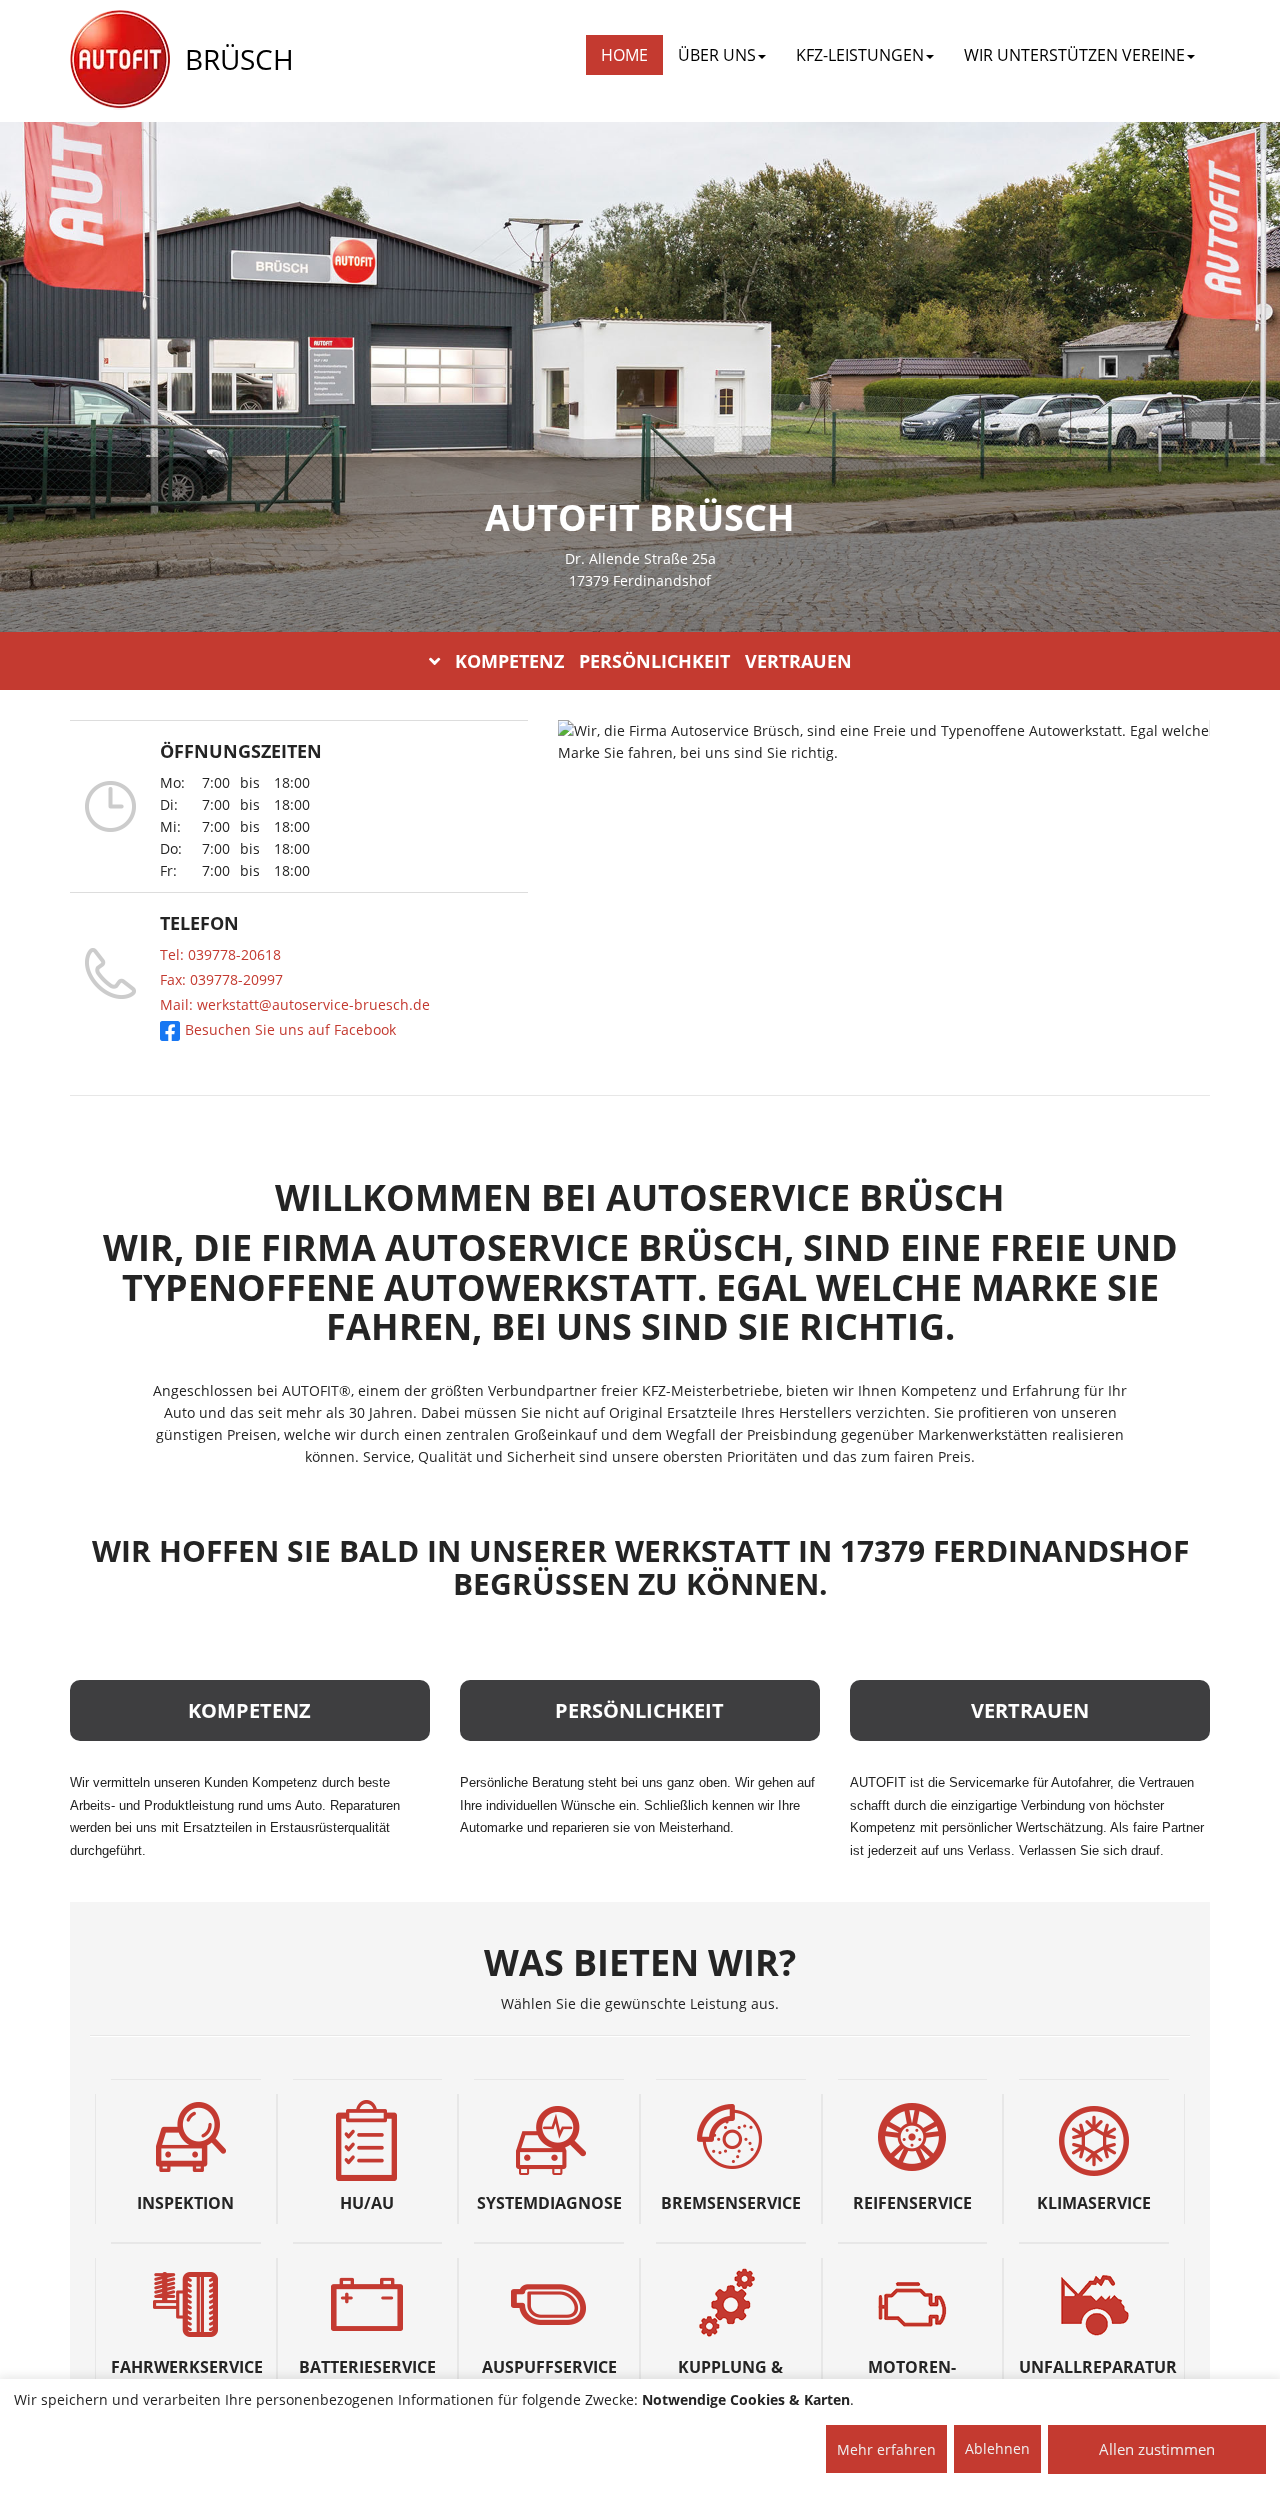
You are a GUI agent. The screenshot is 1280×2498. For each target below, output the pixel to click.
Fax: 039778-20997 (221, 979)
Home (624, 55)
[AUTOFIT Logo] (120, 60)
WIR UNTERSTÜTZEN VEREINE (1074, 55)
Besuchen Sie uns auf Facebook (290, 1029)
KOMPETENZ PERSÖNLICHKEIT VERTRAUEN (653, 661)
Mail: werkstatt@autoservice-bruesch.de (295, 1004)
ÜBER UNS (717, 55)
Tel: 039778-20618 (220, 954)
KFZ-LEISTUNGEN (860, 55)
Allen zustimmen (1157, 2449)
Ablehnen (997, 2448)
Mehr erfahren (886, 2449)
